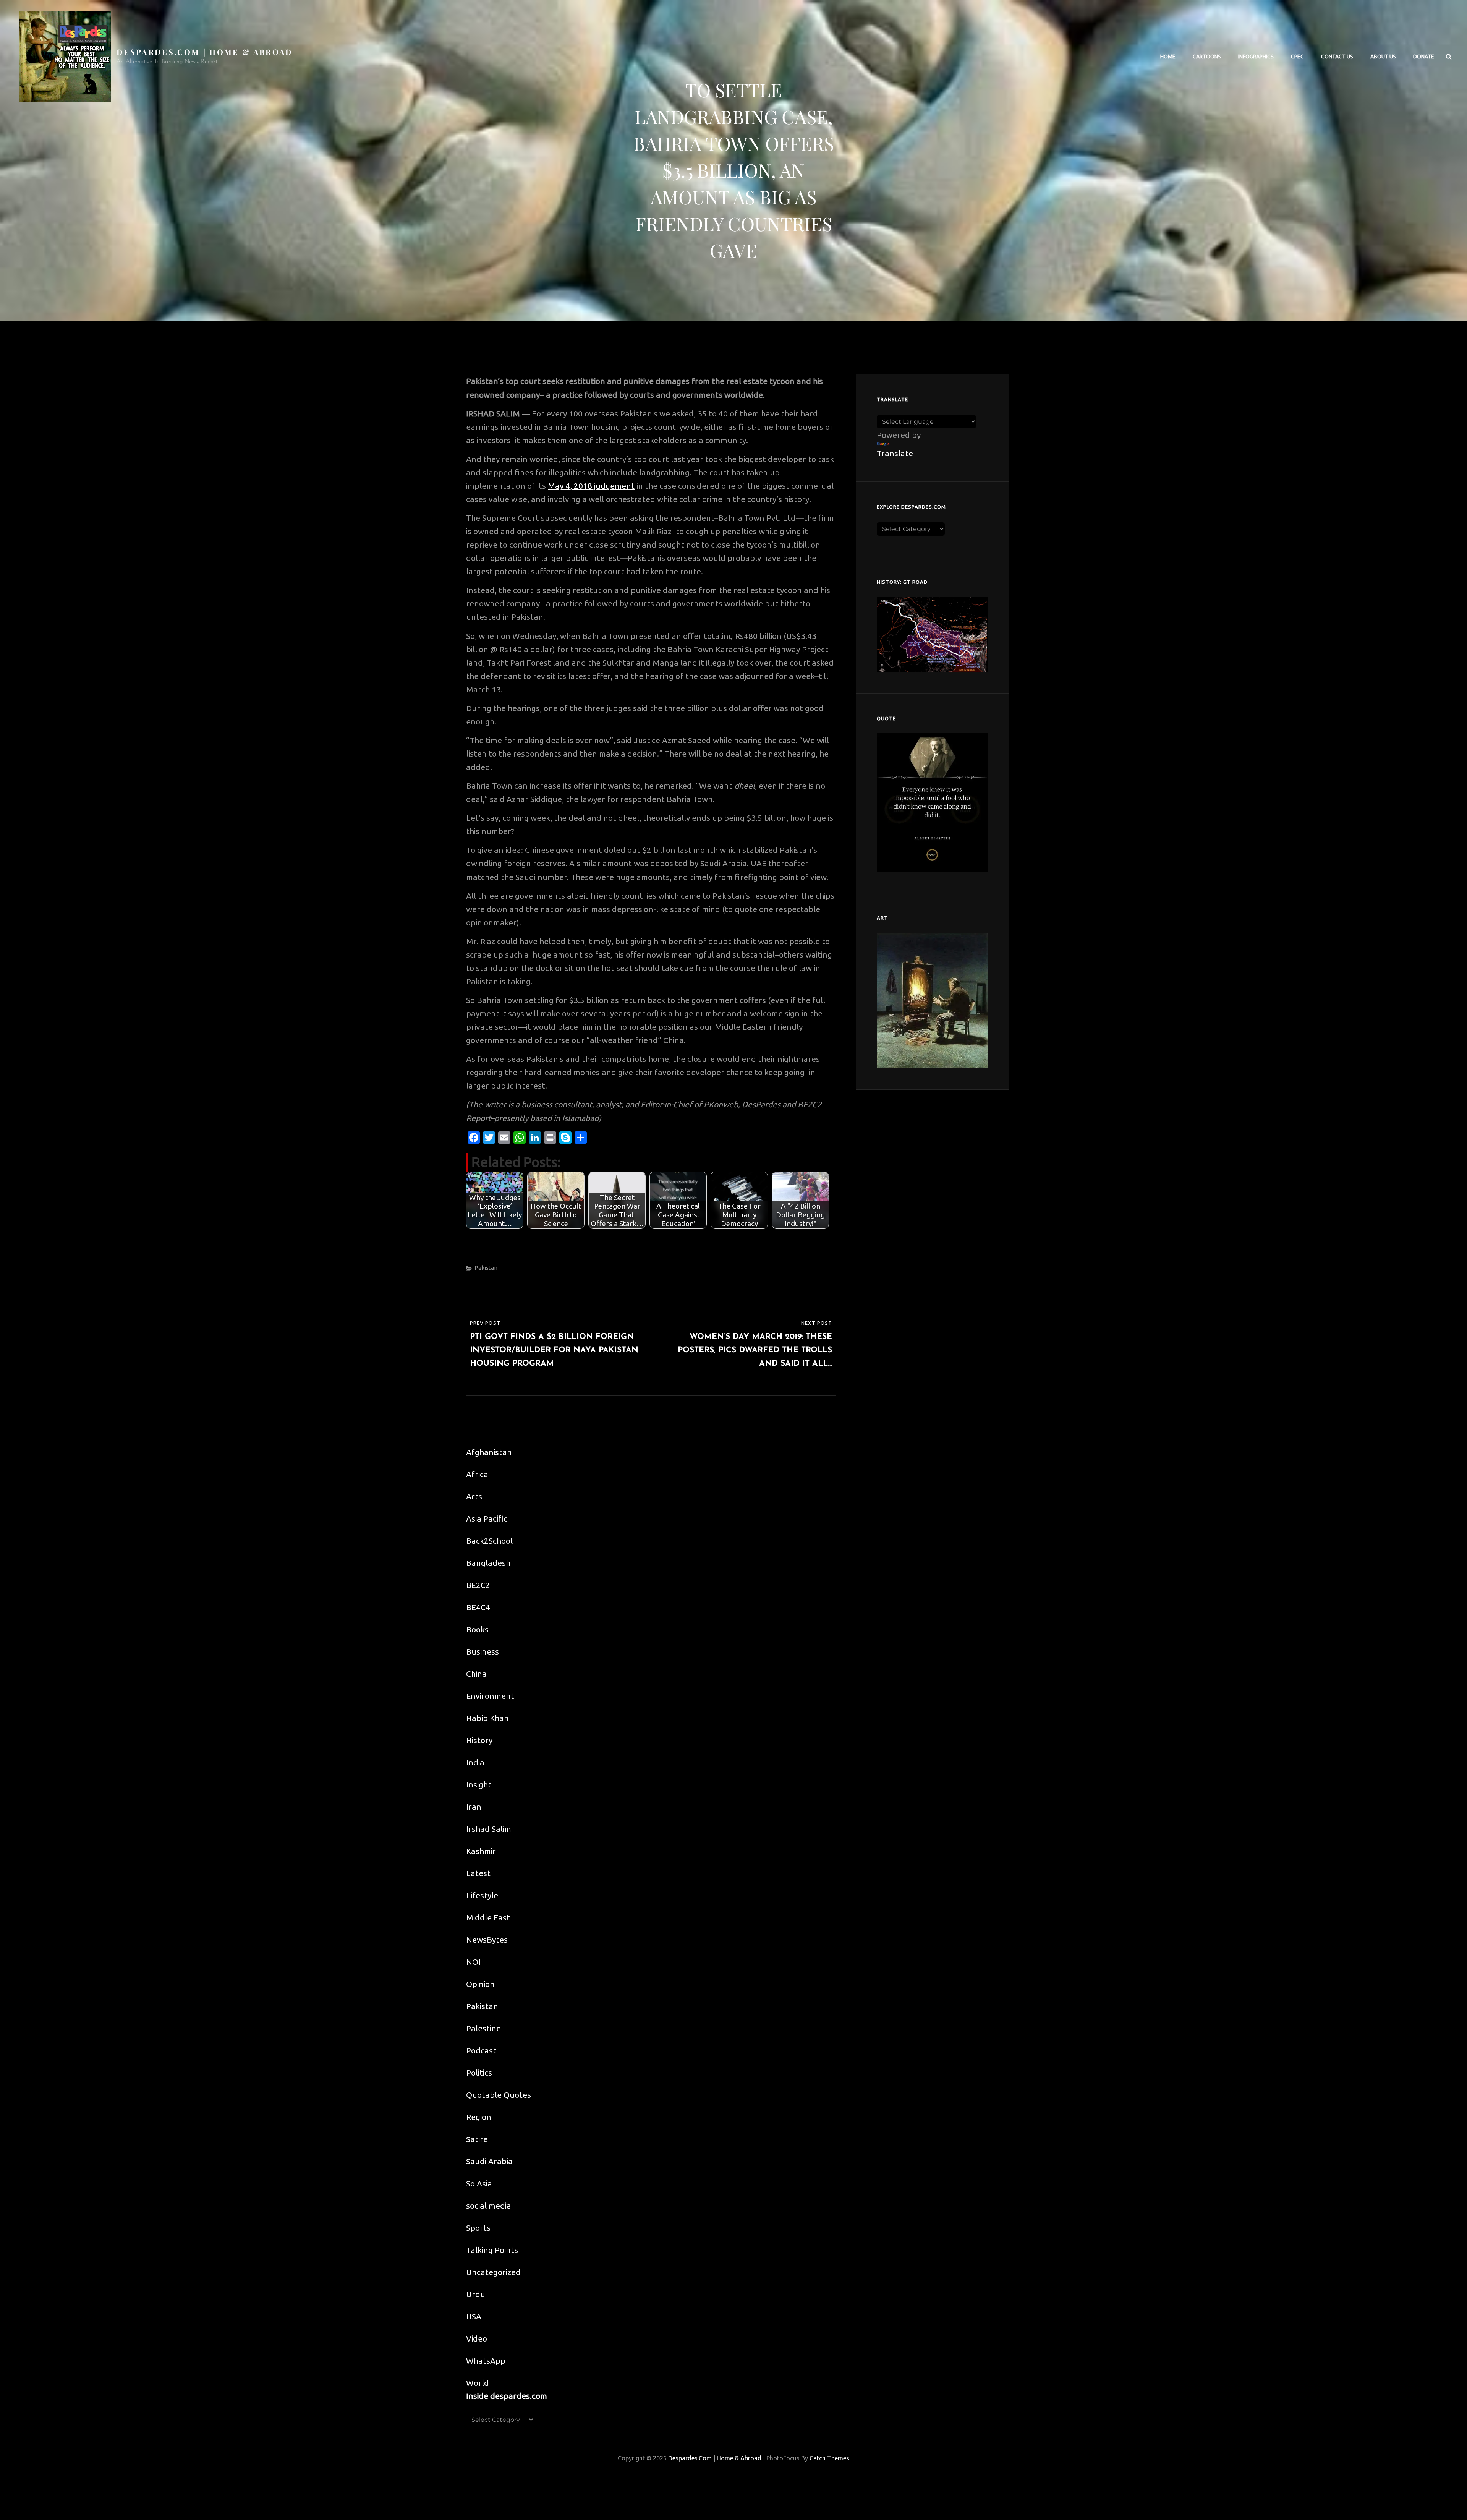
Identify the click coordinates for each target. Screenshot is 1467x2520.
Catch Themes (829, 2458)
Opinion (480, 1984)
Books (477, 1629)
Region (479, 2117)
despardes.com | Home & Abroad (205, 52)
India (475, 1762)
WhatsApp (486, 2361)
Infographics (1256, 57)
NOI (473, 1962)
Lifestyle (482, 1895)
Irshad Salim (489, 1829)
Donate (1424, 57)
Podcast (481, 2050)
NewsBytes (487, 1940)
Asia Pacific (487, 1518)
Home (1168, 57)
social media (489, 2206)
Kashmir (481, 1851)
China (476, 1674)
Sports (478, 2228)
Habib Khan (487, 1718)
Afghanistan (489, 1452)
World (478, 2383)
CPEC (1297, 57)
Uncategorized (493, 2272)
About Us (1383, 57)
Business (483, 1651)
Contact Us (1337, 57)
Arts (474, 1496)
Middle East (488, 1917)
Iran (474, 1807)
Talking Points (492, 2250)
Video (477, 2338)
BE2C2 (478, 1585)
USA (474, 2316)
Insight (479, 1784)
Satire (477, 2139)
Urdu (476, 2294)
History (479, 1740)
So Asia (479, 2183)
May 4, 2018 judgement (591, 486)
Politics (479, 2073)
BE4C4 (478, 1607)
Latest (478, 1873)
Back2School (489, 1541)
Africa (477, 1474)
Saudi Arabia (489, 2161)
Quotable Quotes (499, 2095)
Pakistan (486, 1268)
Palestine (483, 2028)
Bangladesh (488, 1563)
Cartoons (1207, 57)
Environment (490, 1696)
